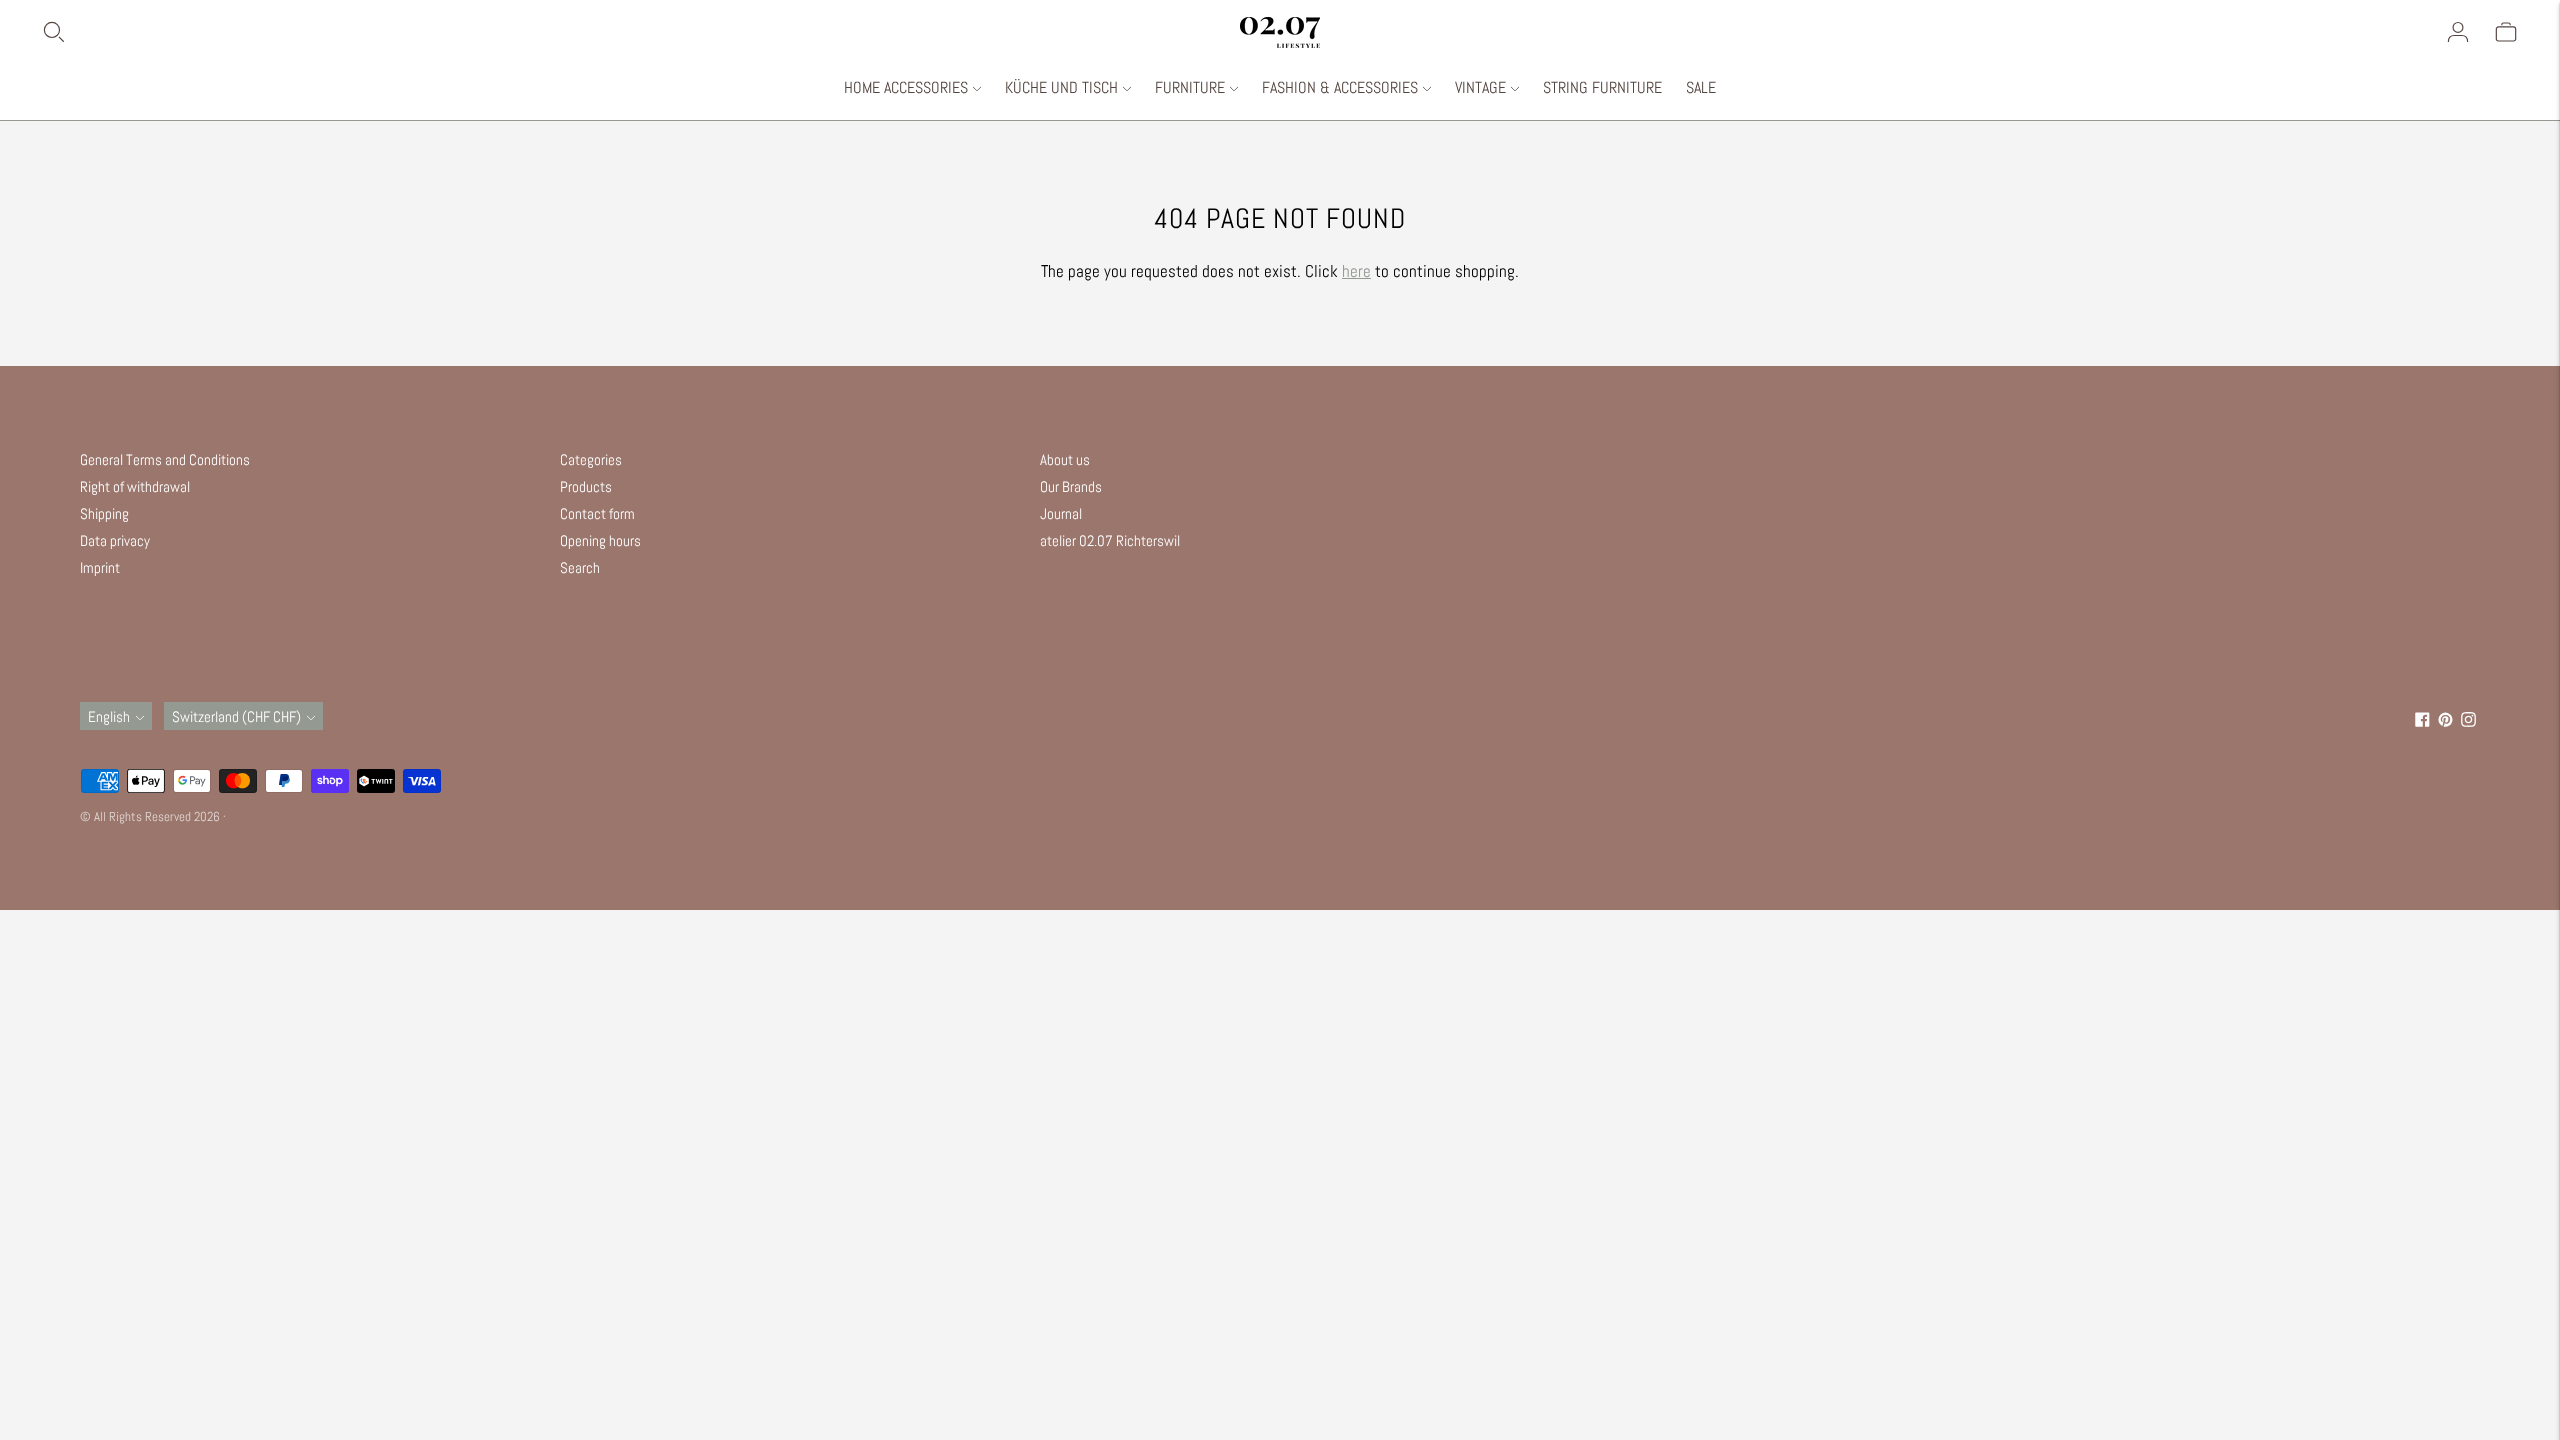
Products (586, 486)
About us (1065, 459)
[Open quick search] (640, 32)
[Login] (2458, 32)
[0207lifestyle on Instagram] (2468, 721)
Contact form (597, 513)
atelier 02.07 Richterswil (1110, 540)
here (1356, 271)
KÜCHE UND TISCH (1061, 87)
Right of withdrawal (135, 486)
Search (580, 567)
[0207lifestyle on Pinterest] (2445, 721)
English (109, 716)
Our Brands (1071, 486)
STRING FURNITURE (1602, 87)
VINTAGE (1480, 87)
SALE (1701, 87)
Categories (591, 459)
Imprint (100, 567)
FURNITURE (1190, 87)
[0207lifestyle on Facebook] (2422, 721)
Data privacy (115, 540)
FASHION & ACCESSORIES (1340, 87)
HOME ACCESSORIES (906, 87)
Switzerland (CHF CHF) (236, 716)
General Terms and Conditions (165, 459)
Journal (1061, 513)
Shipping (104, 513)
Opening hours (600, 540)
